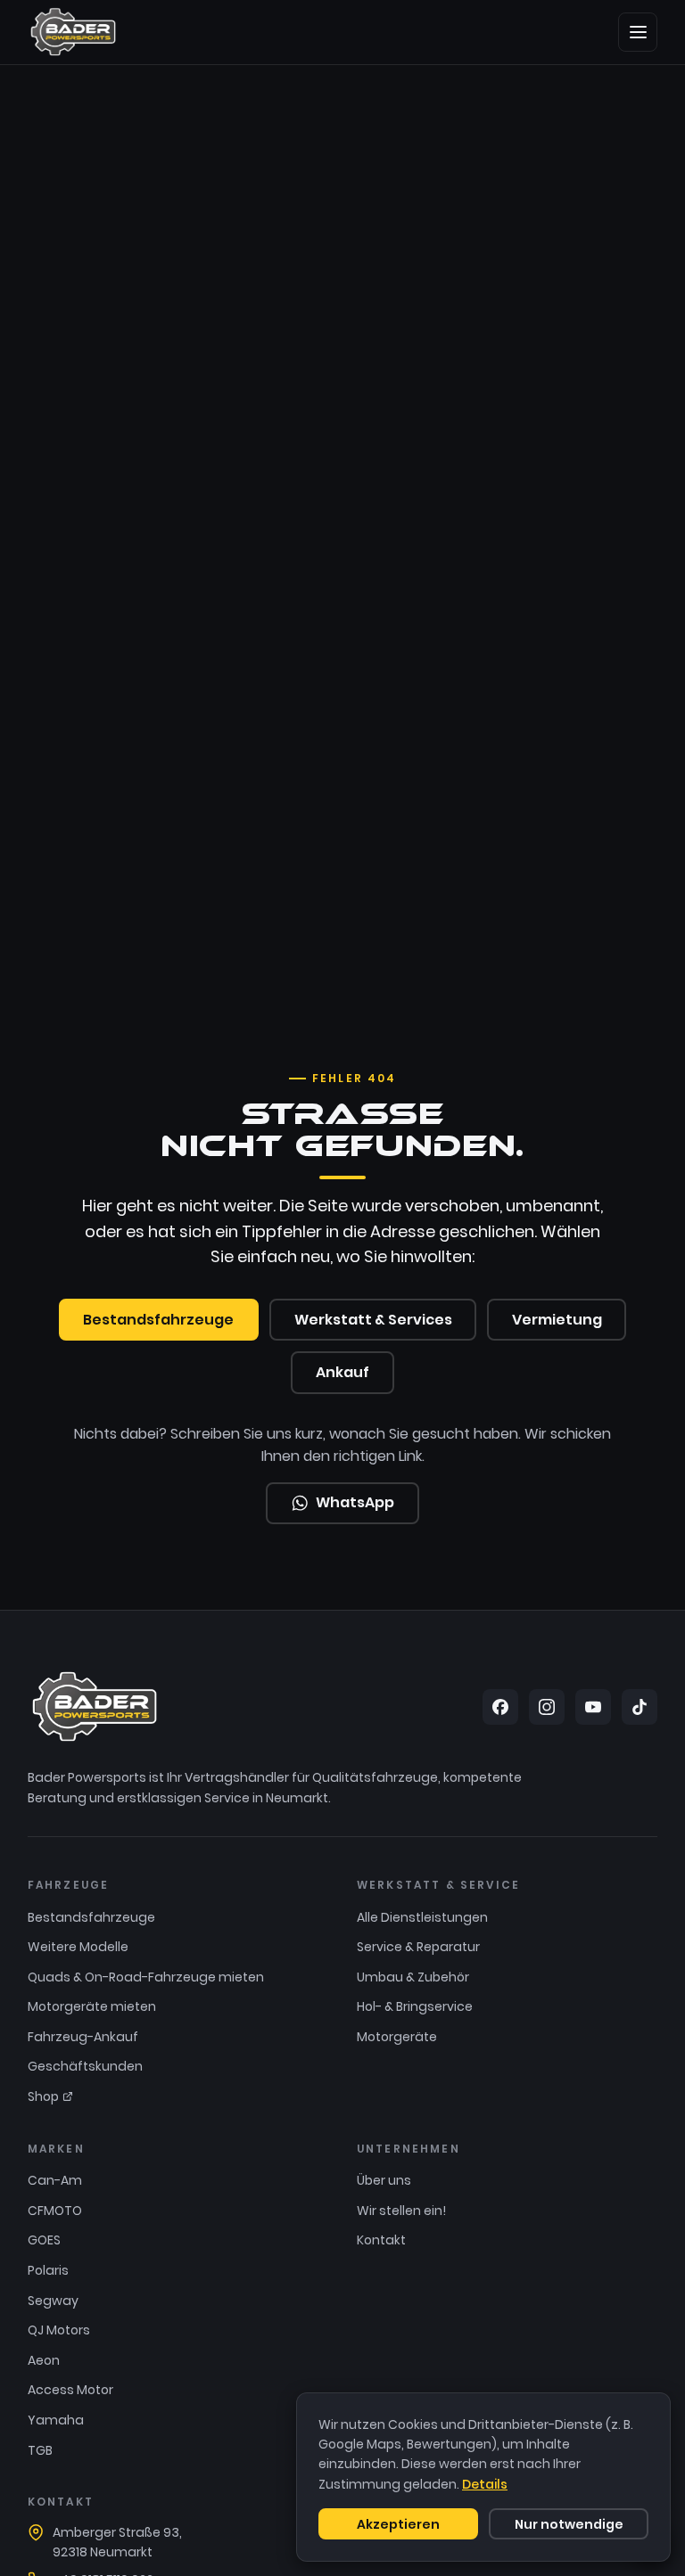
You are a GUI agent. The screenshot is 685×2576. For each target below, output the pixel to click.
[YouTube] (593, 1707)
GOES (44, 2240)
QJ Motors (59, 2330)
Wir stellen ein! (401, 2211)
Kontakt (381, 2240)
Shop (43, 2096)
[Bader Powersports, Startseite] (73, 32)
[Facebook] (500, 1707)
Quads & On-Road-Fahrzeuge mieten (146, 1977)
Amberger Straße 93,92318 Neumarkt (117, 2542)
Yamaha (56, 2420)
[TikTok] (640, 1707)
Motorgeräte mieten (92, 2006)
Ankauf (342, 1372)
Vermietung (557, 1320)
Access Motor (70, 2390)
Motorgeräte (397, 2037)
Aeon (44, 2360)
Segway (53, 2301)
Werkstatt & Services (373, 1320)
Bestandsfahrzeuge (158, 1320)
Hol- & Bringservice (415, 2006)
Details (485, 2484)
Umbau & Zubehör (413, 1977)
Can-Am (55, 2180)
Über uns (384, 2180)
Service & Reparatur (418, 1947)
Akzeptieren (398, 2524)
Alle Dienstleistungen (422, 1917)
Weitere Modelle (78, 1947)
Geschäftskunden (85, 2066)
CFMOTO (55, 2211)
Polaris (48, 2270)
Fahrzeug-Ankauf (83, 2037)
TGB (40, 2450)
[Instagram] (547, 1707)
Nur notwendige (569, 2524)
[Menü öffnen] (638, 32)
